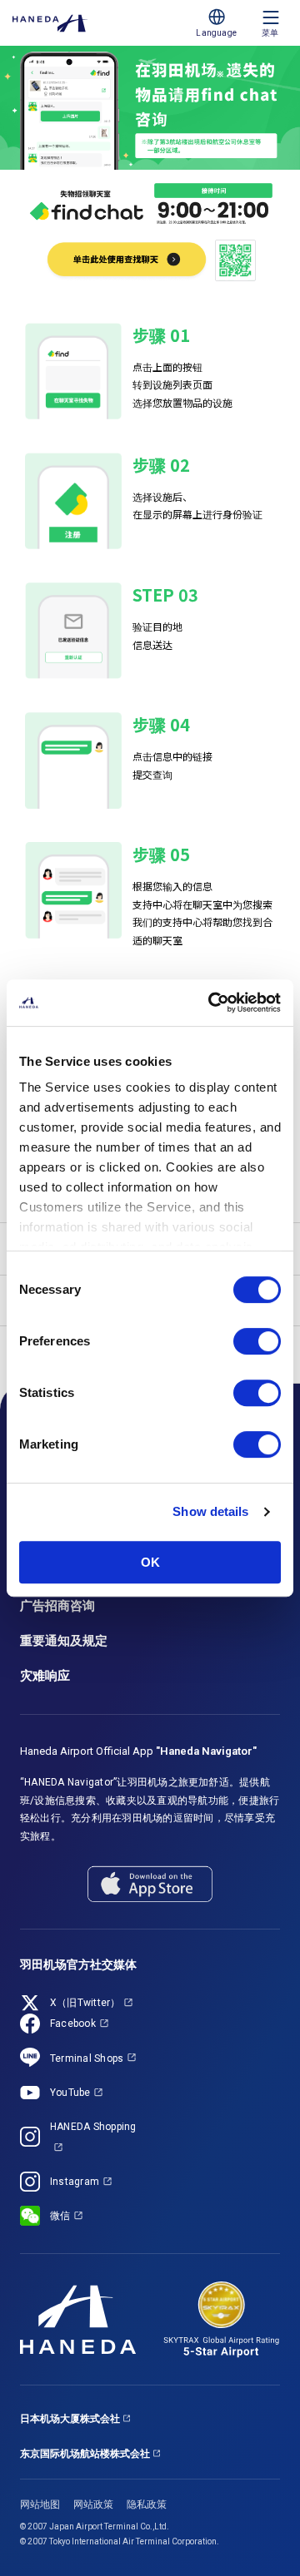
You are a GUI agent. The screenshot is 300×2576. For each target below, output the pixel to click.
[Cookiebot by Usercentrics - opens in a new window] (212, 1003)
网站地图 (40, 2504)
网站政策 (93, 2504)
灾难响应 (45, 1676)
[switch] (257, 1341)
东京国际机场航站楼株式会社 (85, 2454)
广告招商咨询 (57, 1606)
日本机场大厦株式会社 (70, 2419)
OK (150, 1562)
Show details (210, 1511)
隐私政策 (147, 2504)
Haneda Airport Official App (138, 1751)
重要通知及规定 (64, 1641)
